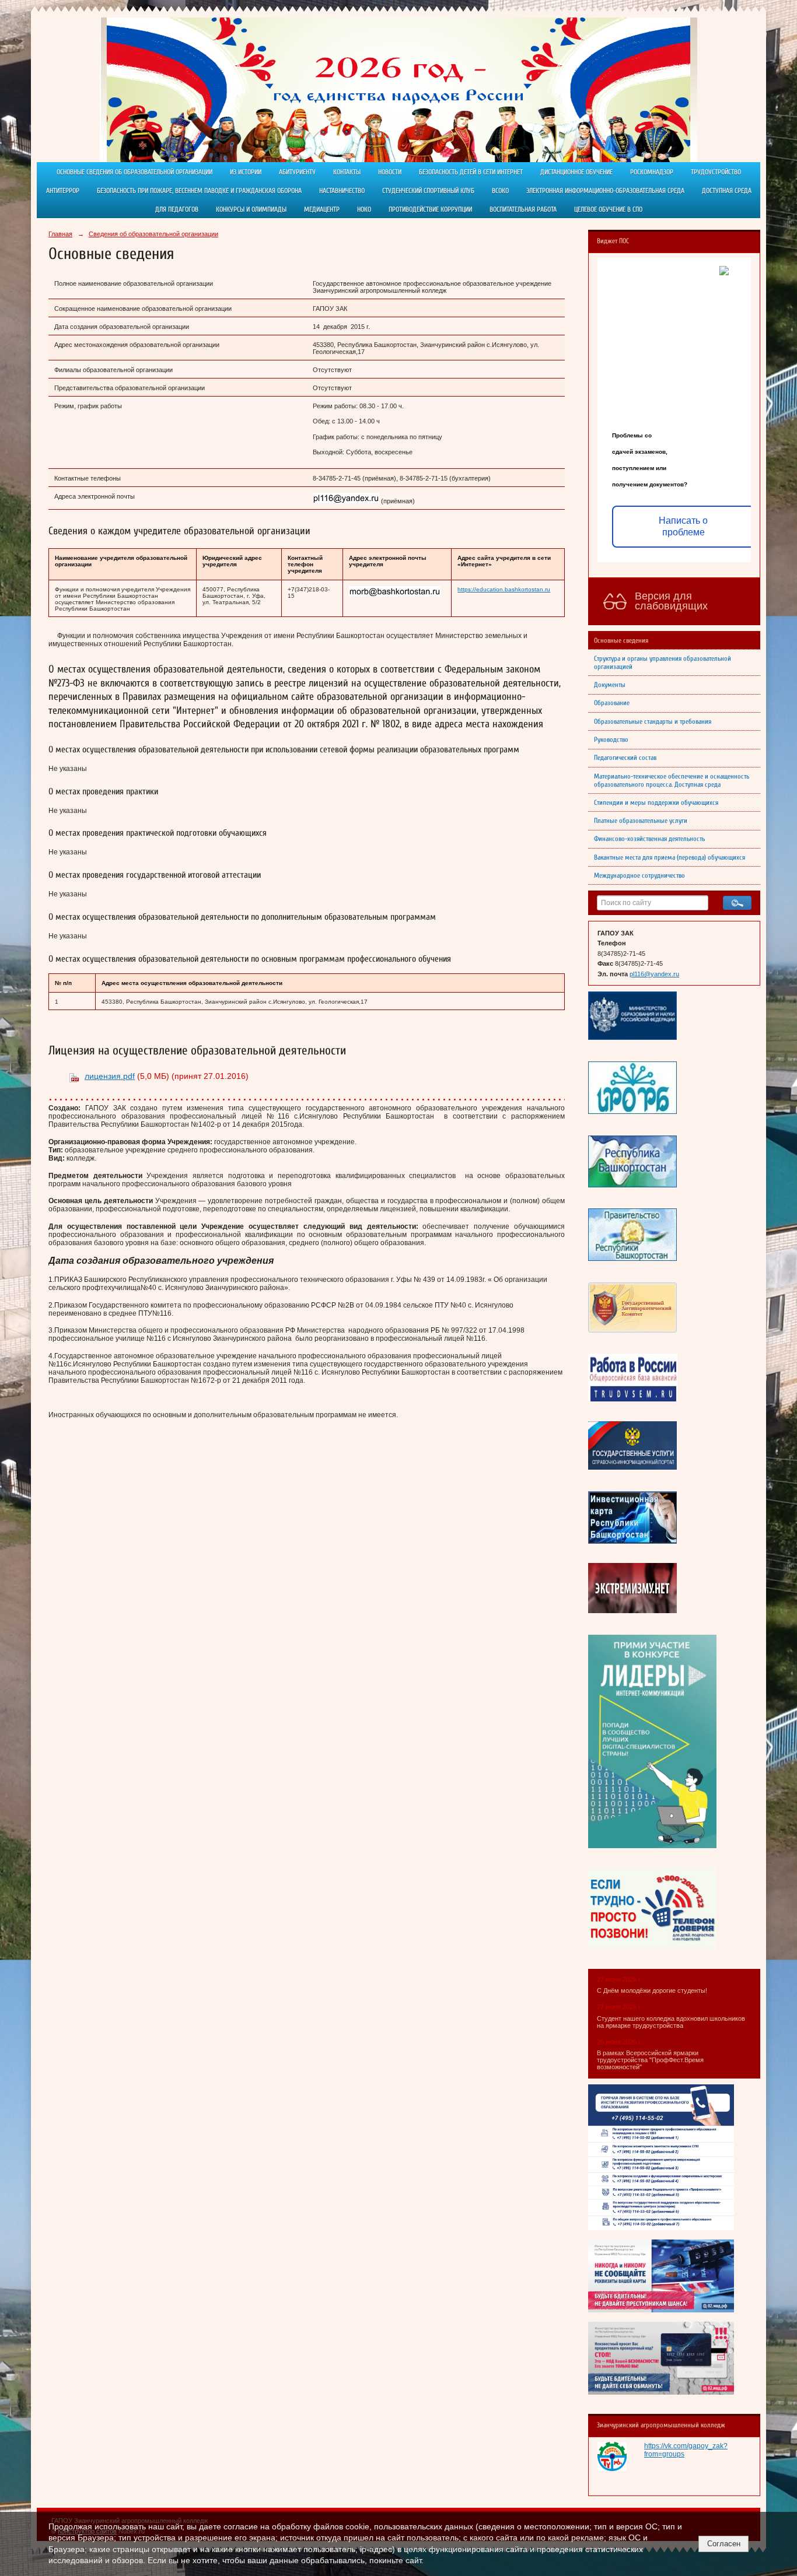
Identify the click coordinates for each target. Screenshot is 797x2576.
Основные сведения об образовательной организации (134, 172)
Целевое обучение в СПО (608, 209)
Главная (60, 234)
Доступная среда (727, 191)
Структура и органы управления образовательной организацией (663, 663)
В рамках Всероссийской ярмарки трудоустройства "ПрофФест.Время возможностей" (650, 2060)
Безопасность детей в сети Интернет (471, 172)
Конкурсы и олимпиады (251, 209)
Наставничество (342, 191)
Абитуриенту (297, 172)
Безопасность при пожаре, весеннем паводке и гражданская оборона (199, 191)
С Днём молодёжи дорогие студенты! (653, 1990)
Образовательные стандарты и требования (653, 721)
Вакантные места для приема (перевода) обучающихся (670, 857)
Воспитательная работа (523, 209)
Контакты (347, 172)
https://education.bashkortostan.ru (504, 589)
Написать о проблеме (683, 526)
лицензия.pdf (110, 1076)
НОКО (364, 209)
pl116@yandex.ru (654, 974)
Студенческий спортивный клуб (428, 191)
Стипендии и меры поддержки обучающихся (656, 802)
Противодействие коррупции (430, 209)
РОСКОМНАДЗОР (652, 172)
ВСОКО (500, 191)
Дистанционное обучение (576, 172)
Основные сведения (621, 640)
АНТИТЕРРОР (63, 191)
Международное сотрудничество (639, 875)
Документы (610, 685)
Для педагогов (177, 209)
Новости (390, 172)
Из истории (246, 172)
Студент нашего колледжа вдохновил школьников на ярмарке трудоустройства (671, 2022)
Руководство (611, 739)
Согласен (724, 2544)
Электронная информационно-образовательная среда (605, 191)
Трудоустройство (716, 172)
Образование (612, 703)
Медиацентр (322, 209)
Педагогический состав (625, 758)
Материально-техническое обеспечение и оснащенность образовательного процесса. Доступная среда (672, 780)
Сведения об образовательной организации (153, 234)
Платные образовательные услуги (641, 821)
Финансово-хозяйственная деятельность (649, 839)
